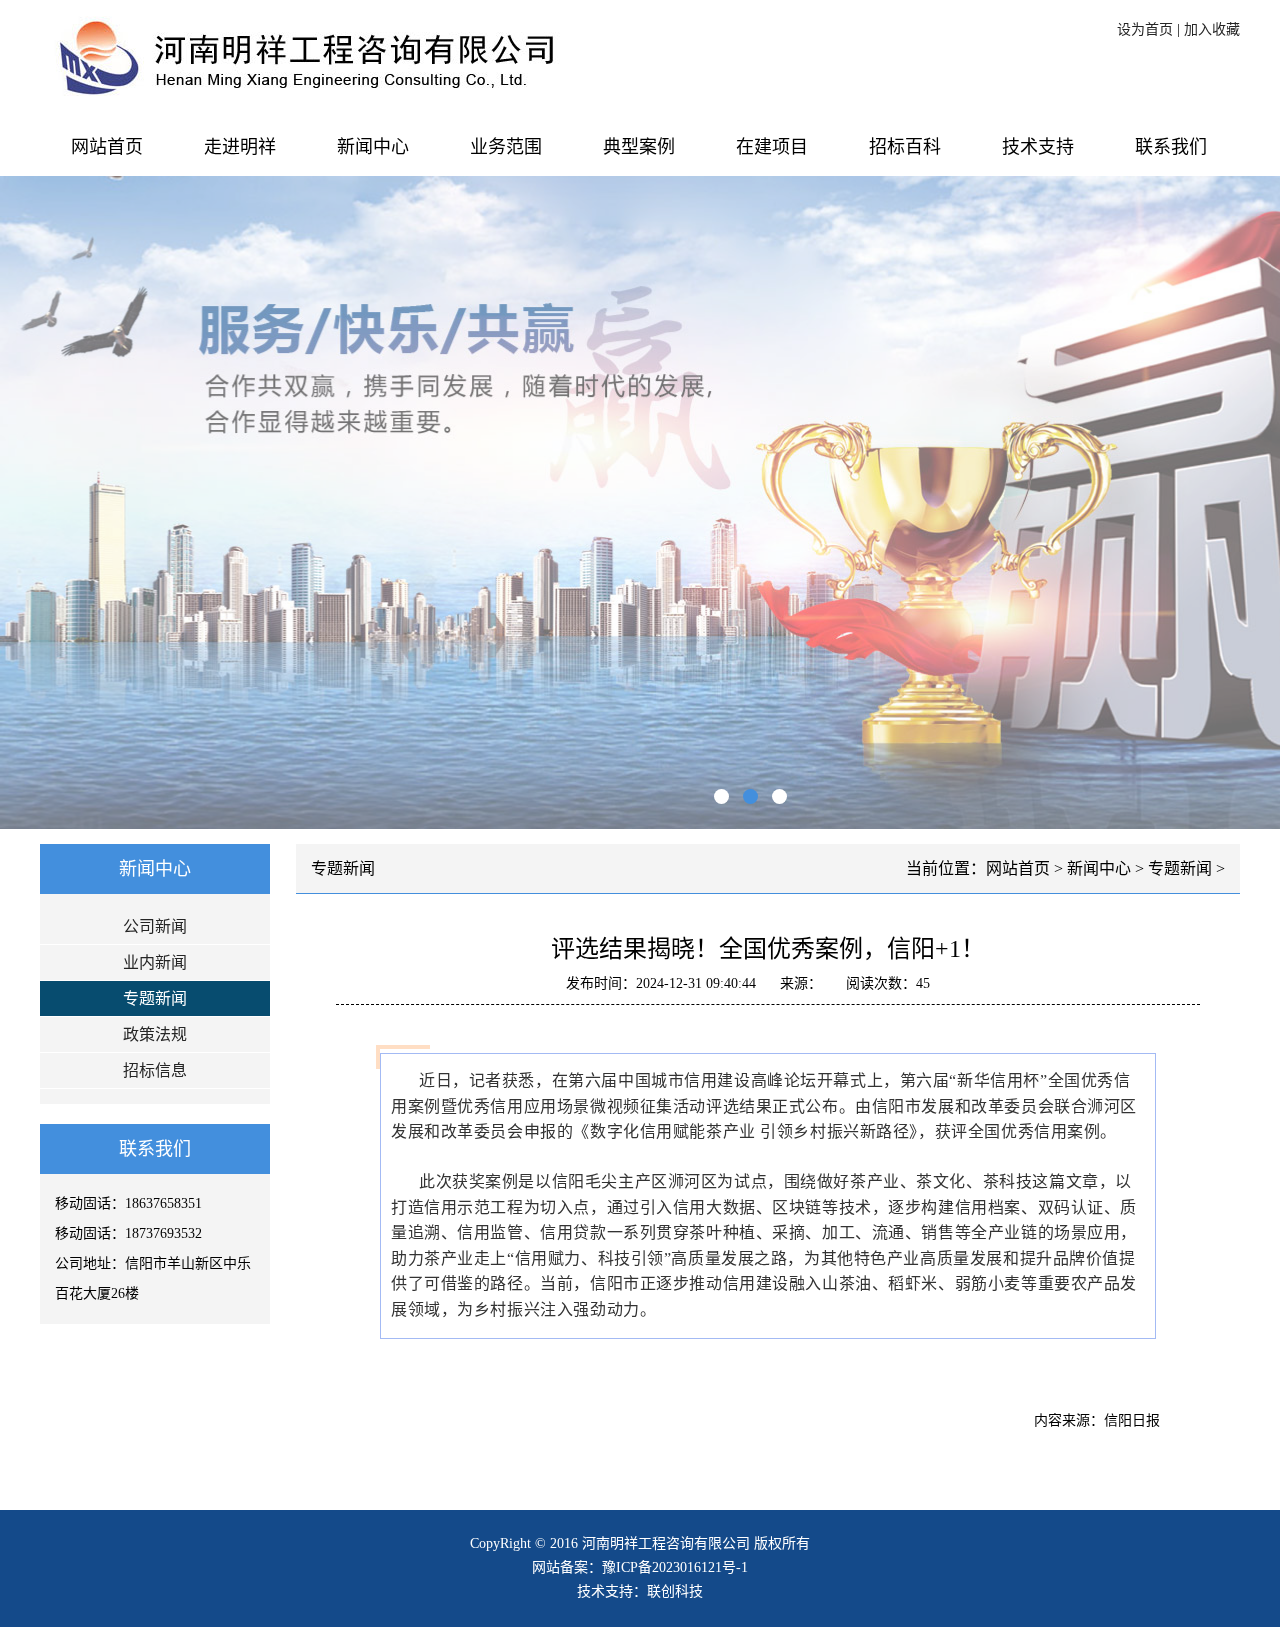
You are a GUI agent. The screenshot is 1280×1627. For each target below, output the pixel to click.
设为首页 (1145, 29)
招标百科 (905, 147)
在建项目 (772, 147)
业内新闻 (155, 962)
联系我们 (1171, 147)
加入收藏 (1212, 29)
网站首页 (107, 147)
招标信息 (155, 1070)
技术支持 (1038, 147)
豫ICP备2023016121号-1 (675, 1567)
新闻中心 (373, 147)
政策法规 (155, 1034)
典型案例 (639, 147)
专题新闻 (155, 998)
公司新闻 (155, 926)
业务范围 (506, 147)
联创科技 (675, 1591)
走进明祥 (240, 147)
